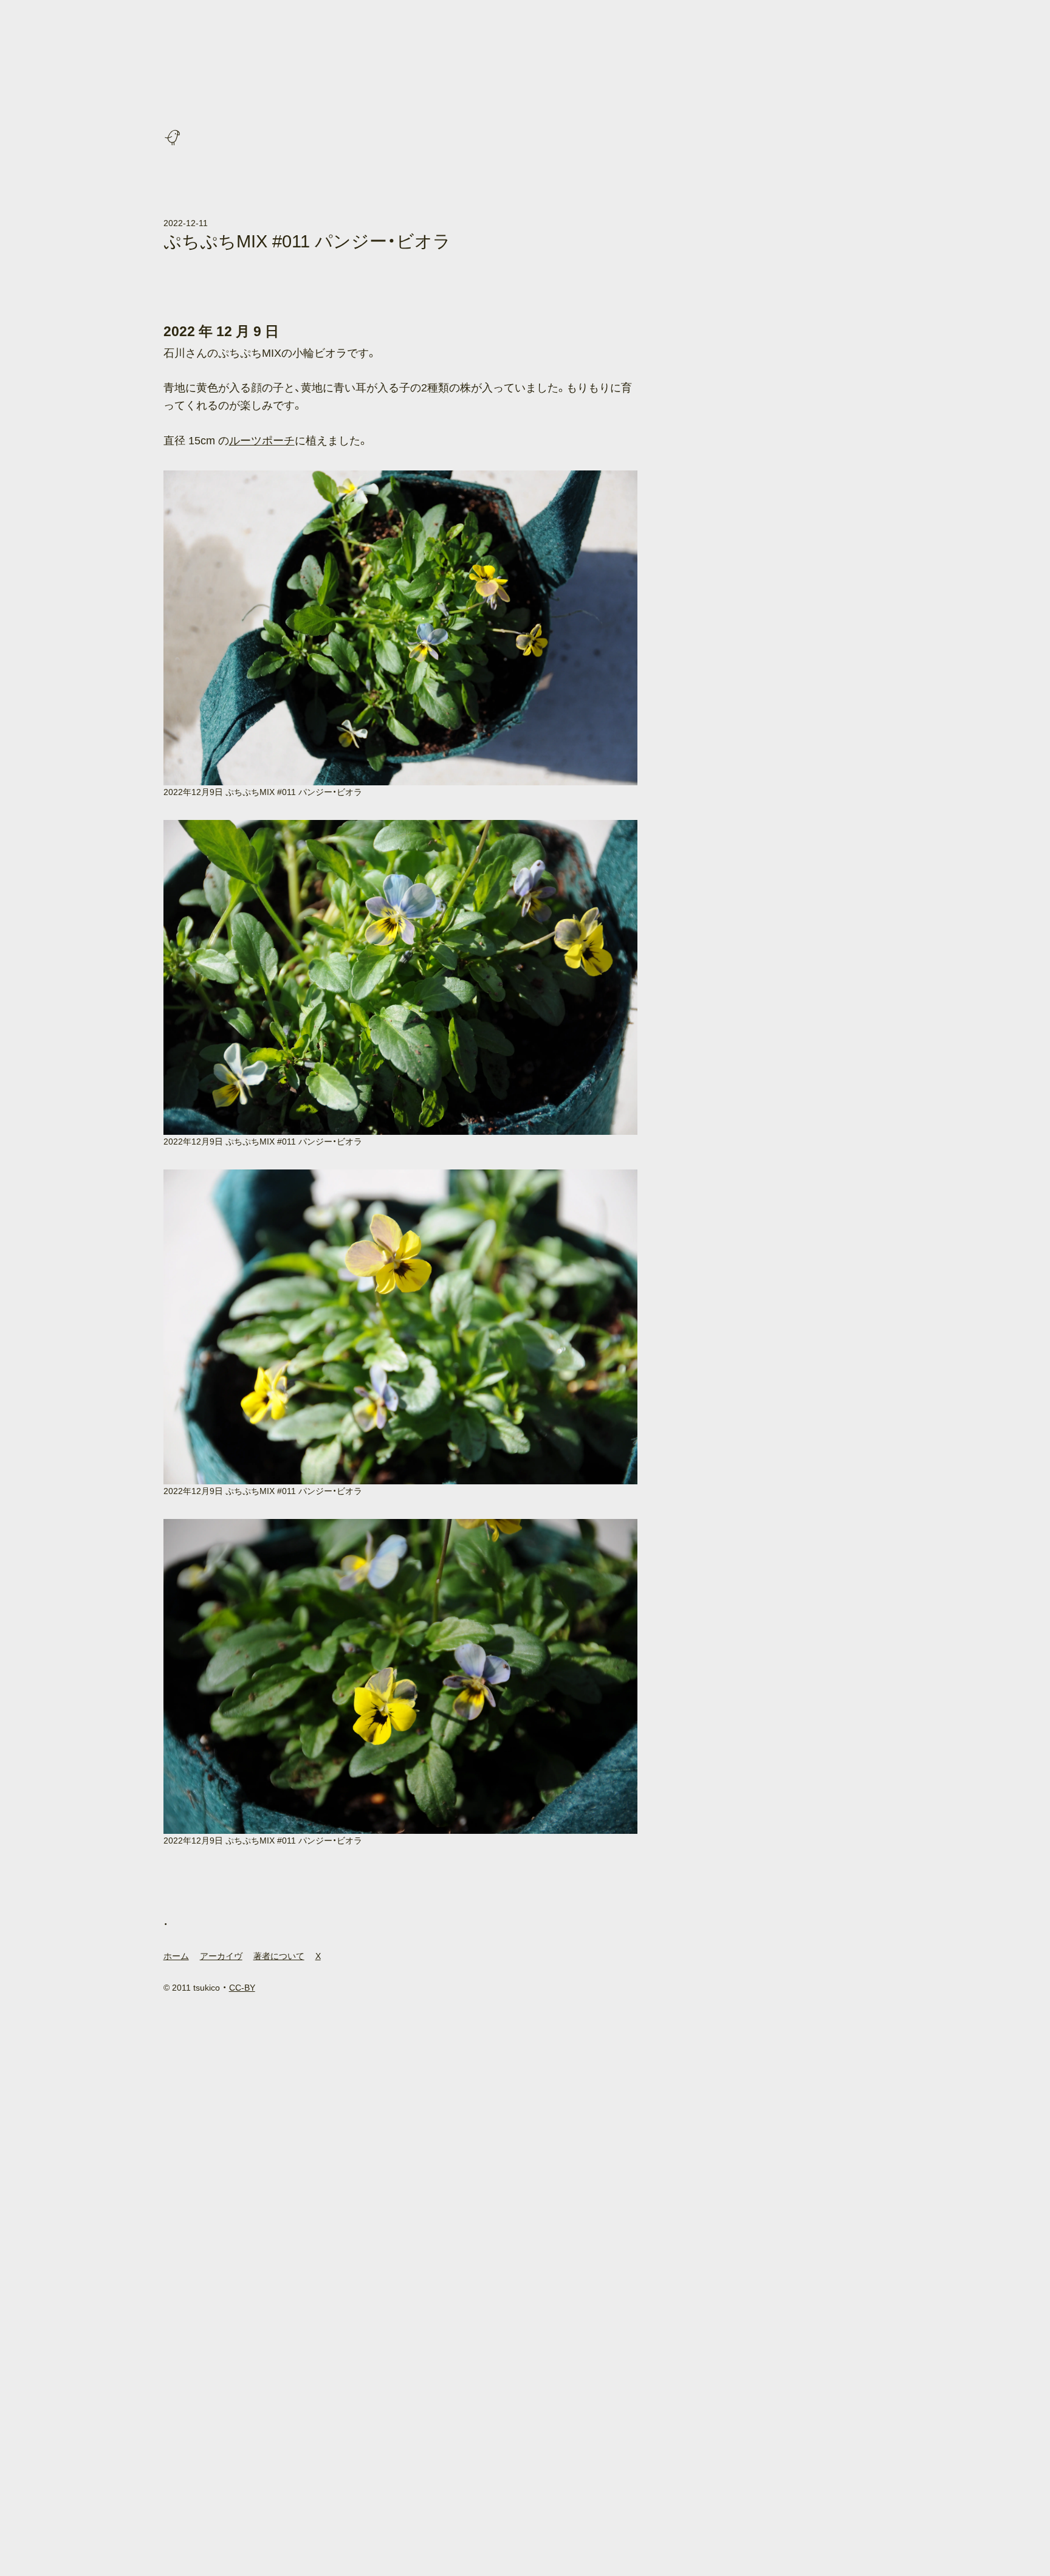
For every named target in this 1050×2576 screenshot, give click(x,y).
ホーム (176, 1956)
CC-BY (242, 1988)
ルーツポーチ (262, 441)
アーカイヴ (221, 1956)
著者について (279, 1956)
